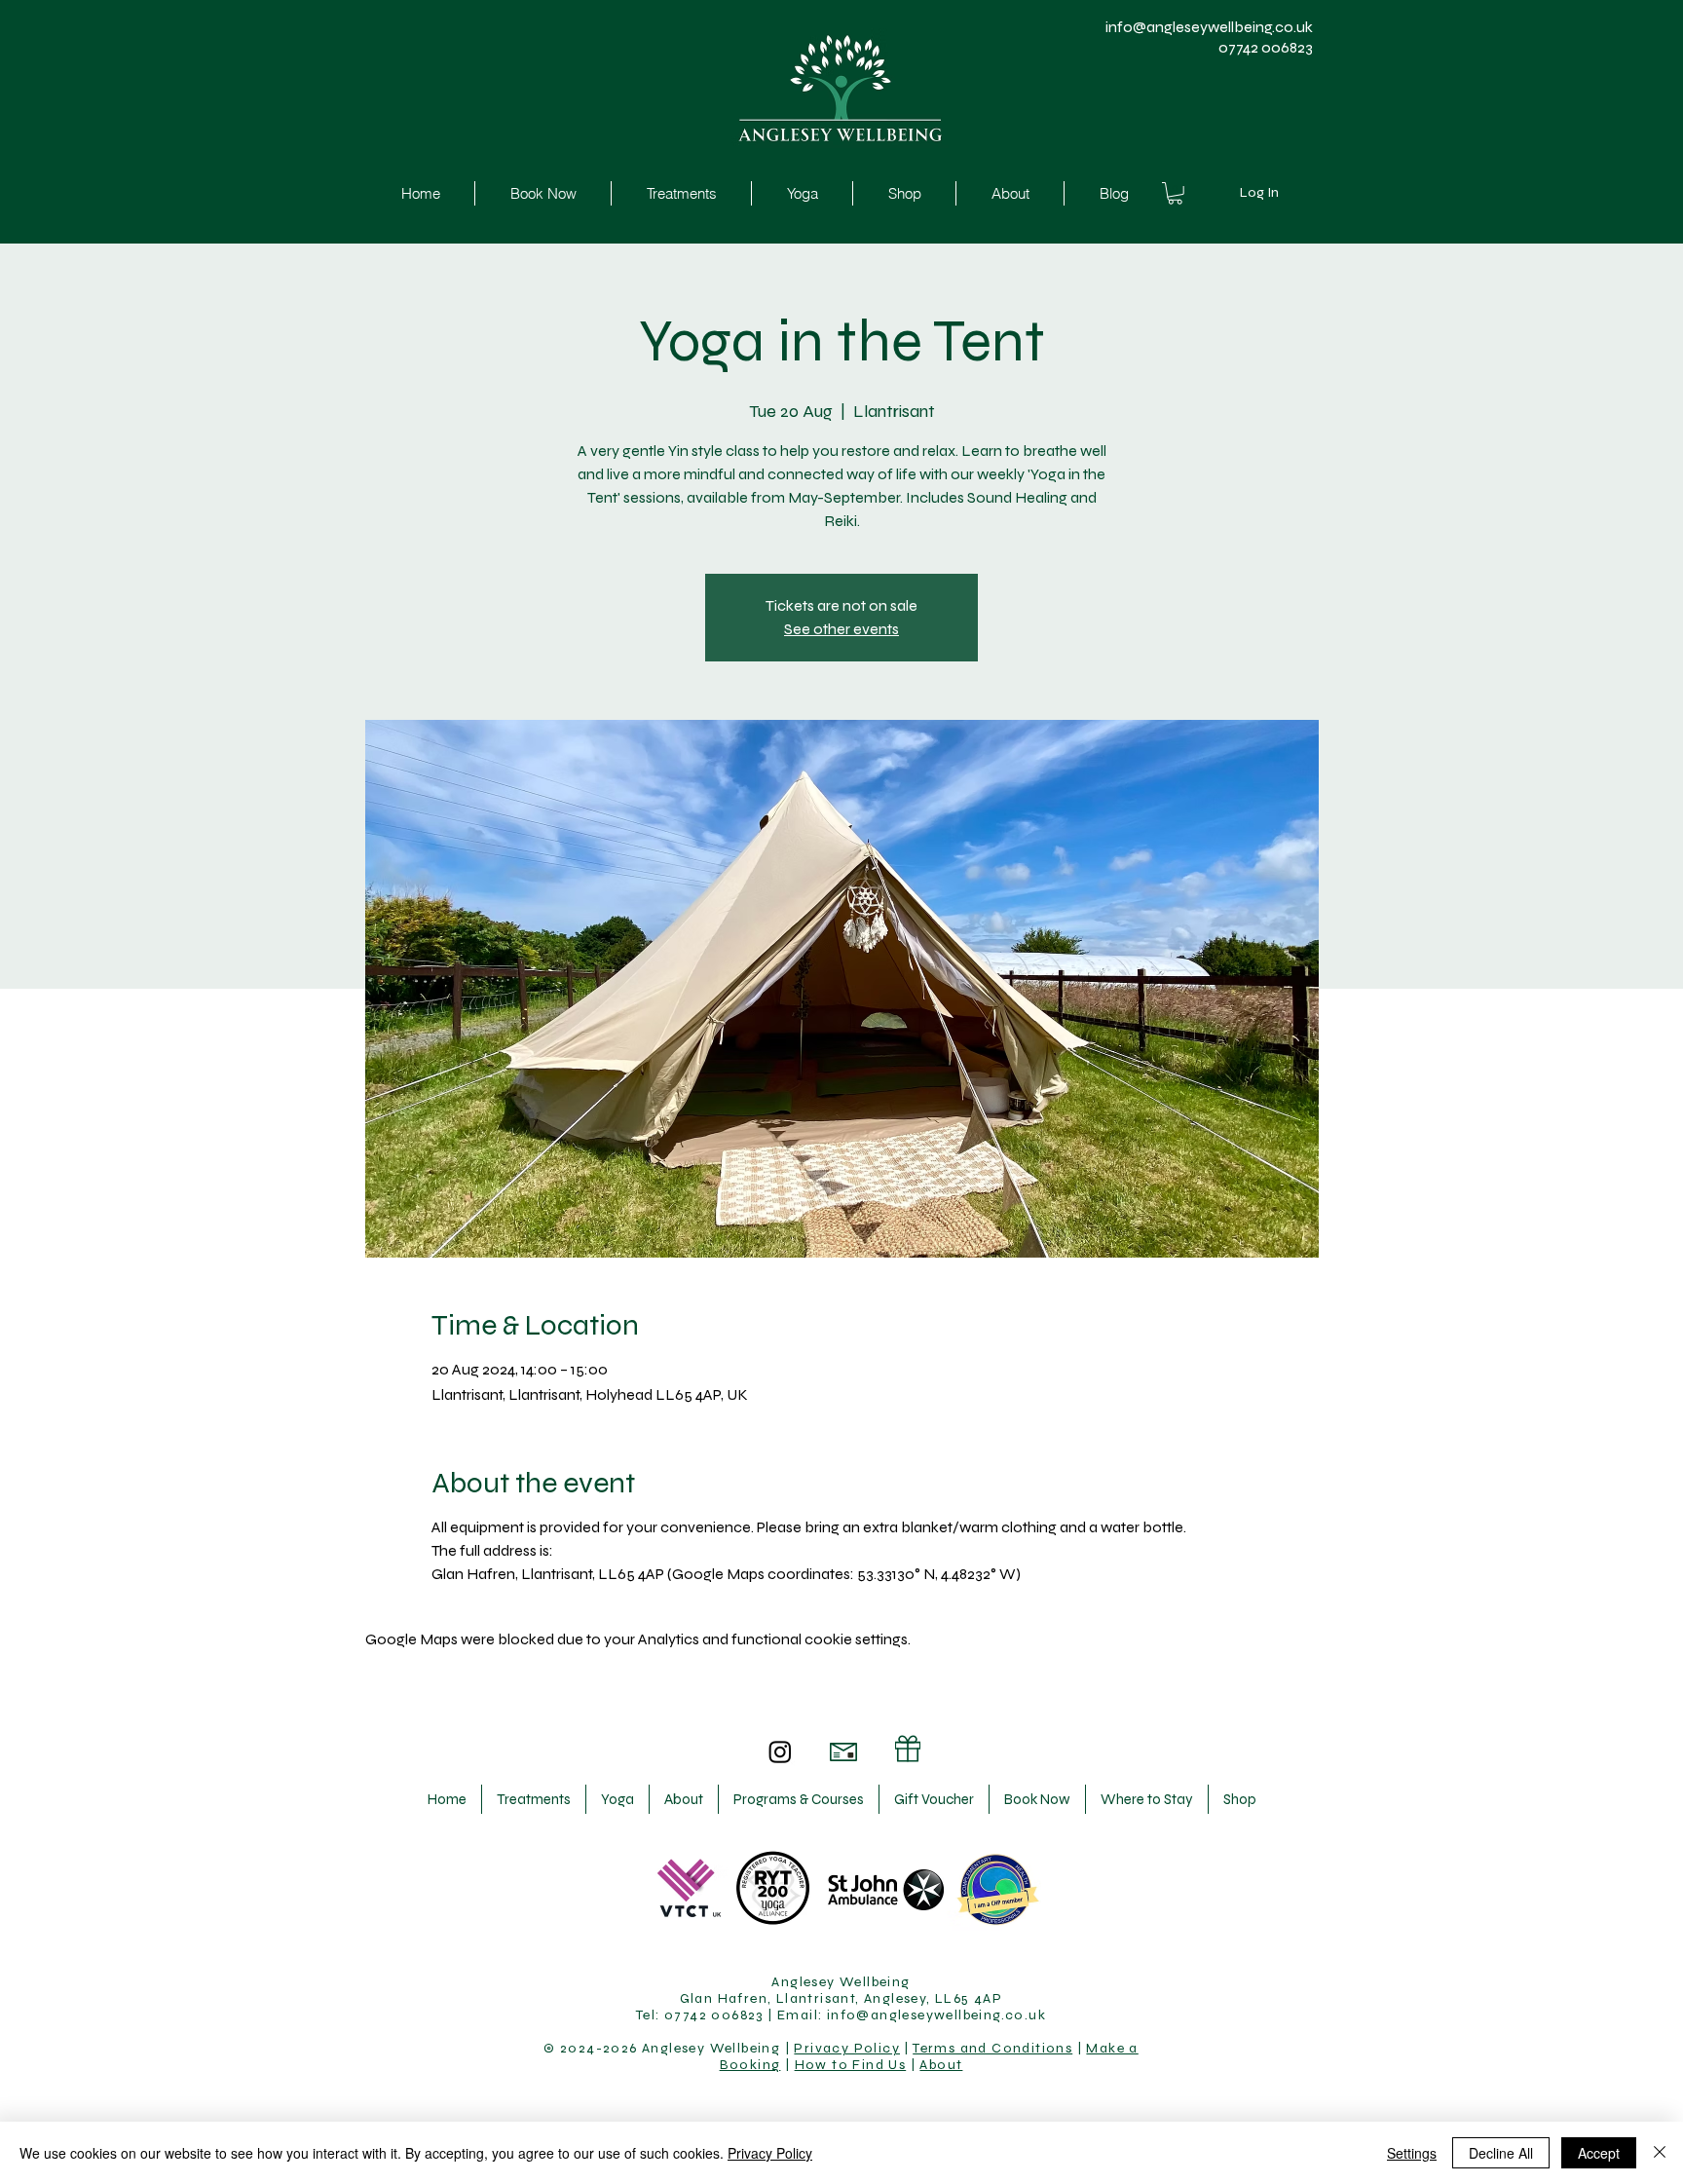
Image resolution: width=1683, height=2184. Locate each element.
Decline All (1501, 2153)
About (941, 2065)
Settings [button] (1412, 2153)
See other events (841, 629)
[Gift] (908, 1749)
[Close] (1660, 2153)
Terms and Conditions (992, 2048)
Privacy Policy (847, 2048)
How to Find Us (851, 2065)
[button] (1175, 193)
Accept (1599, 2153)
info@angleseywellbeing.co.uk (1209, 27)
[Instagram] (780, 1751)
